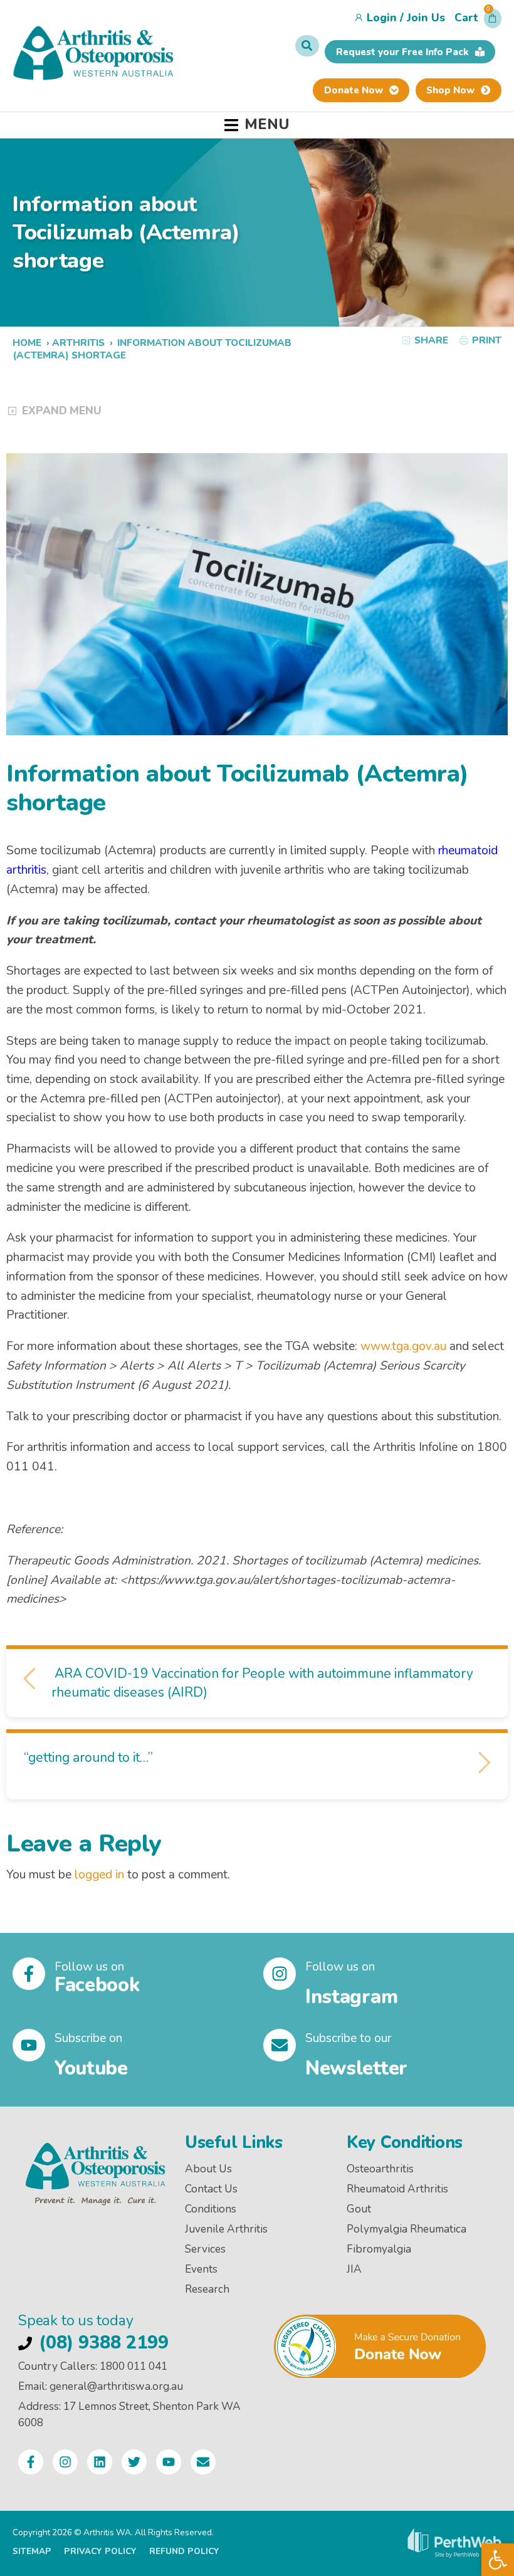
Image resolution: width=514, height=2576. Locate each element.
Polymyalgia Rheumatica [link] (406, 2229)
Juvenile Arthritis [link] (226, 2229)
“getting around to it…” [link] (90, 1757)
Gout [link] (359, 2209)
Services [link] (205, 2249)
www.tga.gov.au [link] (403, 1346)
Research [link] (207, 2289)
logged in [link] (99, 1875)
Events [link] (201, 2269)
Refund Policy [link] (184, 2551)
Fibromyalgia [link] (379, 2249)
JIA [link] (354, 2269)
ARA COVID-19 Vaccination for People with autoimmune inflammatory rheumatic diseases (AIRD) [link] (262, 1683)
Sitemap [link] (32, 2551)
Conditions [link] (211, 2209)
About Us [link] (208, 2169)
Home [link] (27, 343)
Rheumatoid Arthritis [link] (397, 2189)
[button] (478, 21)
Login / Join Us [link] (406, 18)
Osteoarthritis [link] (380, 2169)
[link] (498, 2560)
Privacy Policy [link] (100, 2551)
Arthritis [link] (78, 343)
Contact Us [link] (211, 2189)
